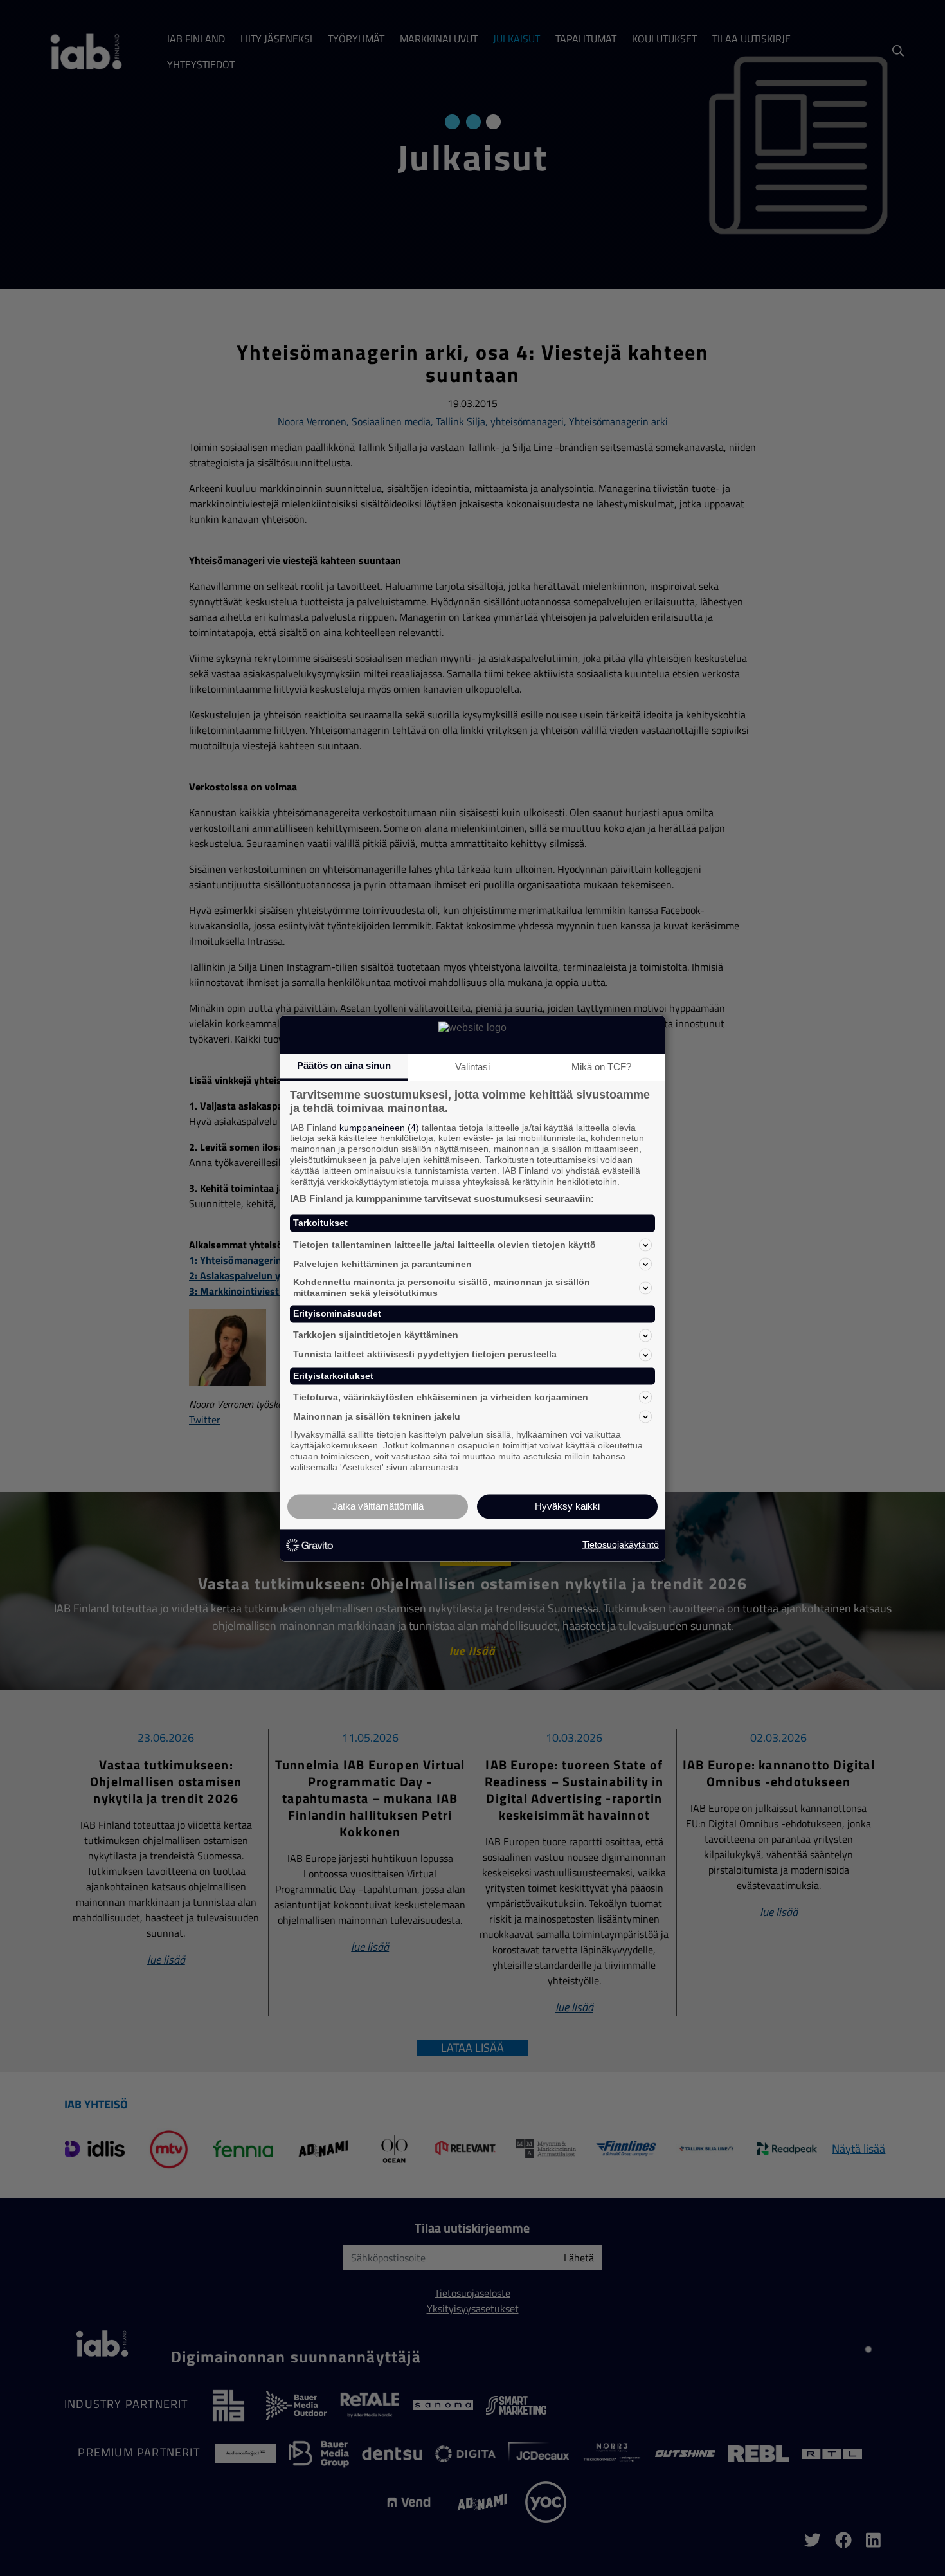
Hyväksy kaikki (567, 1506)
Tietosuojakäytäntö (621, 1545)
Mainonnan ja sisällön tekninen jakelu (377, 1416)
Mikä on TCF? (601, 1067)
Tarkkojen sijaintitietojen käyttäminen (376, 1335)
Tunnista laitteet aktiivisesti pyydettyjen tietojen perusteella (425, 1355)
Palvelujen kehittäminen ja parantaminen (382, 1264)
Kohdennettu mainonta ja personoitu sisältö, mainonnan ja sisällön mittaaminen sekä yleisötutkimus (442, 1288)
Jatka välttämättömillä (378, 1506)
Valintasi (473, 1067)
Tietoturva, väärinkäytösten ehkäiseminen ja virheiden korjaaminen (441, 1397)
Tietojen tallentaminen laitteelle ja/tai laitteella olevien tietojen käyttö (445, 1245)
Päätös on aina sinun (344, 1065)
